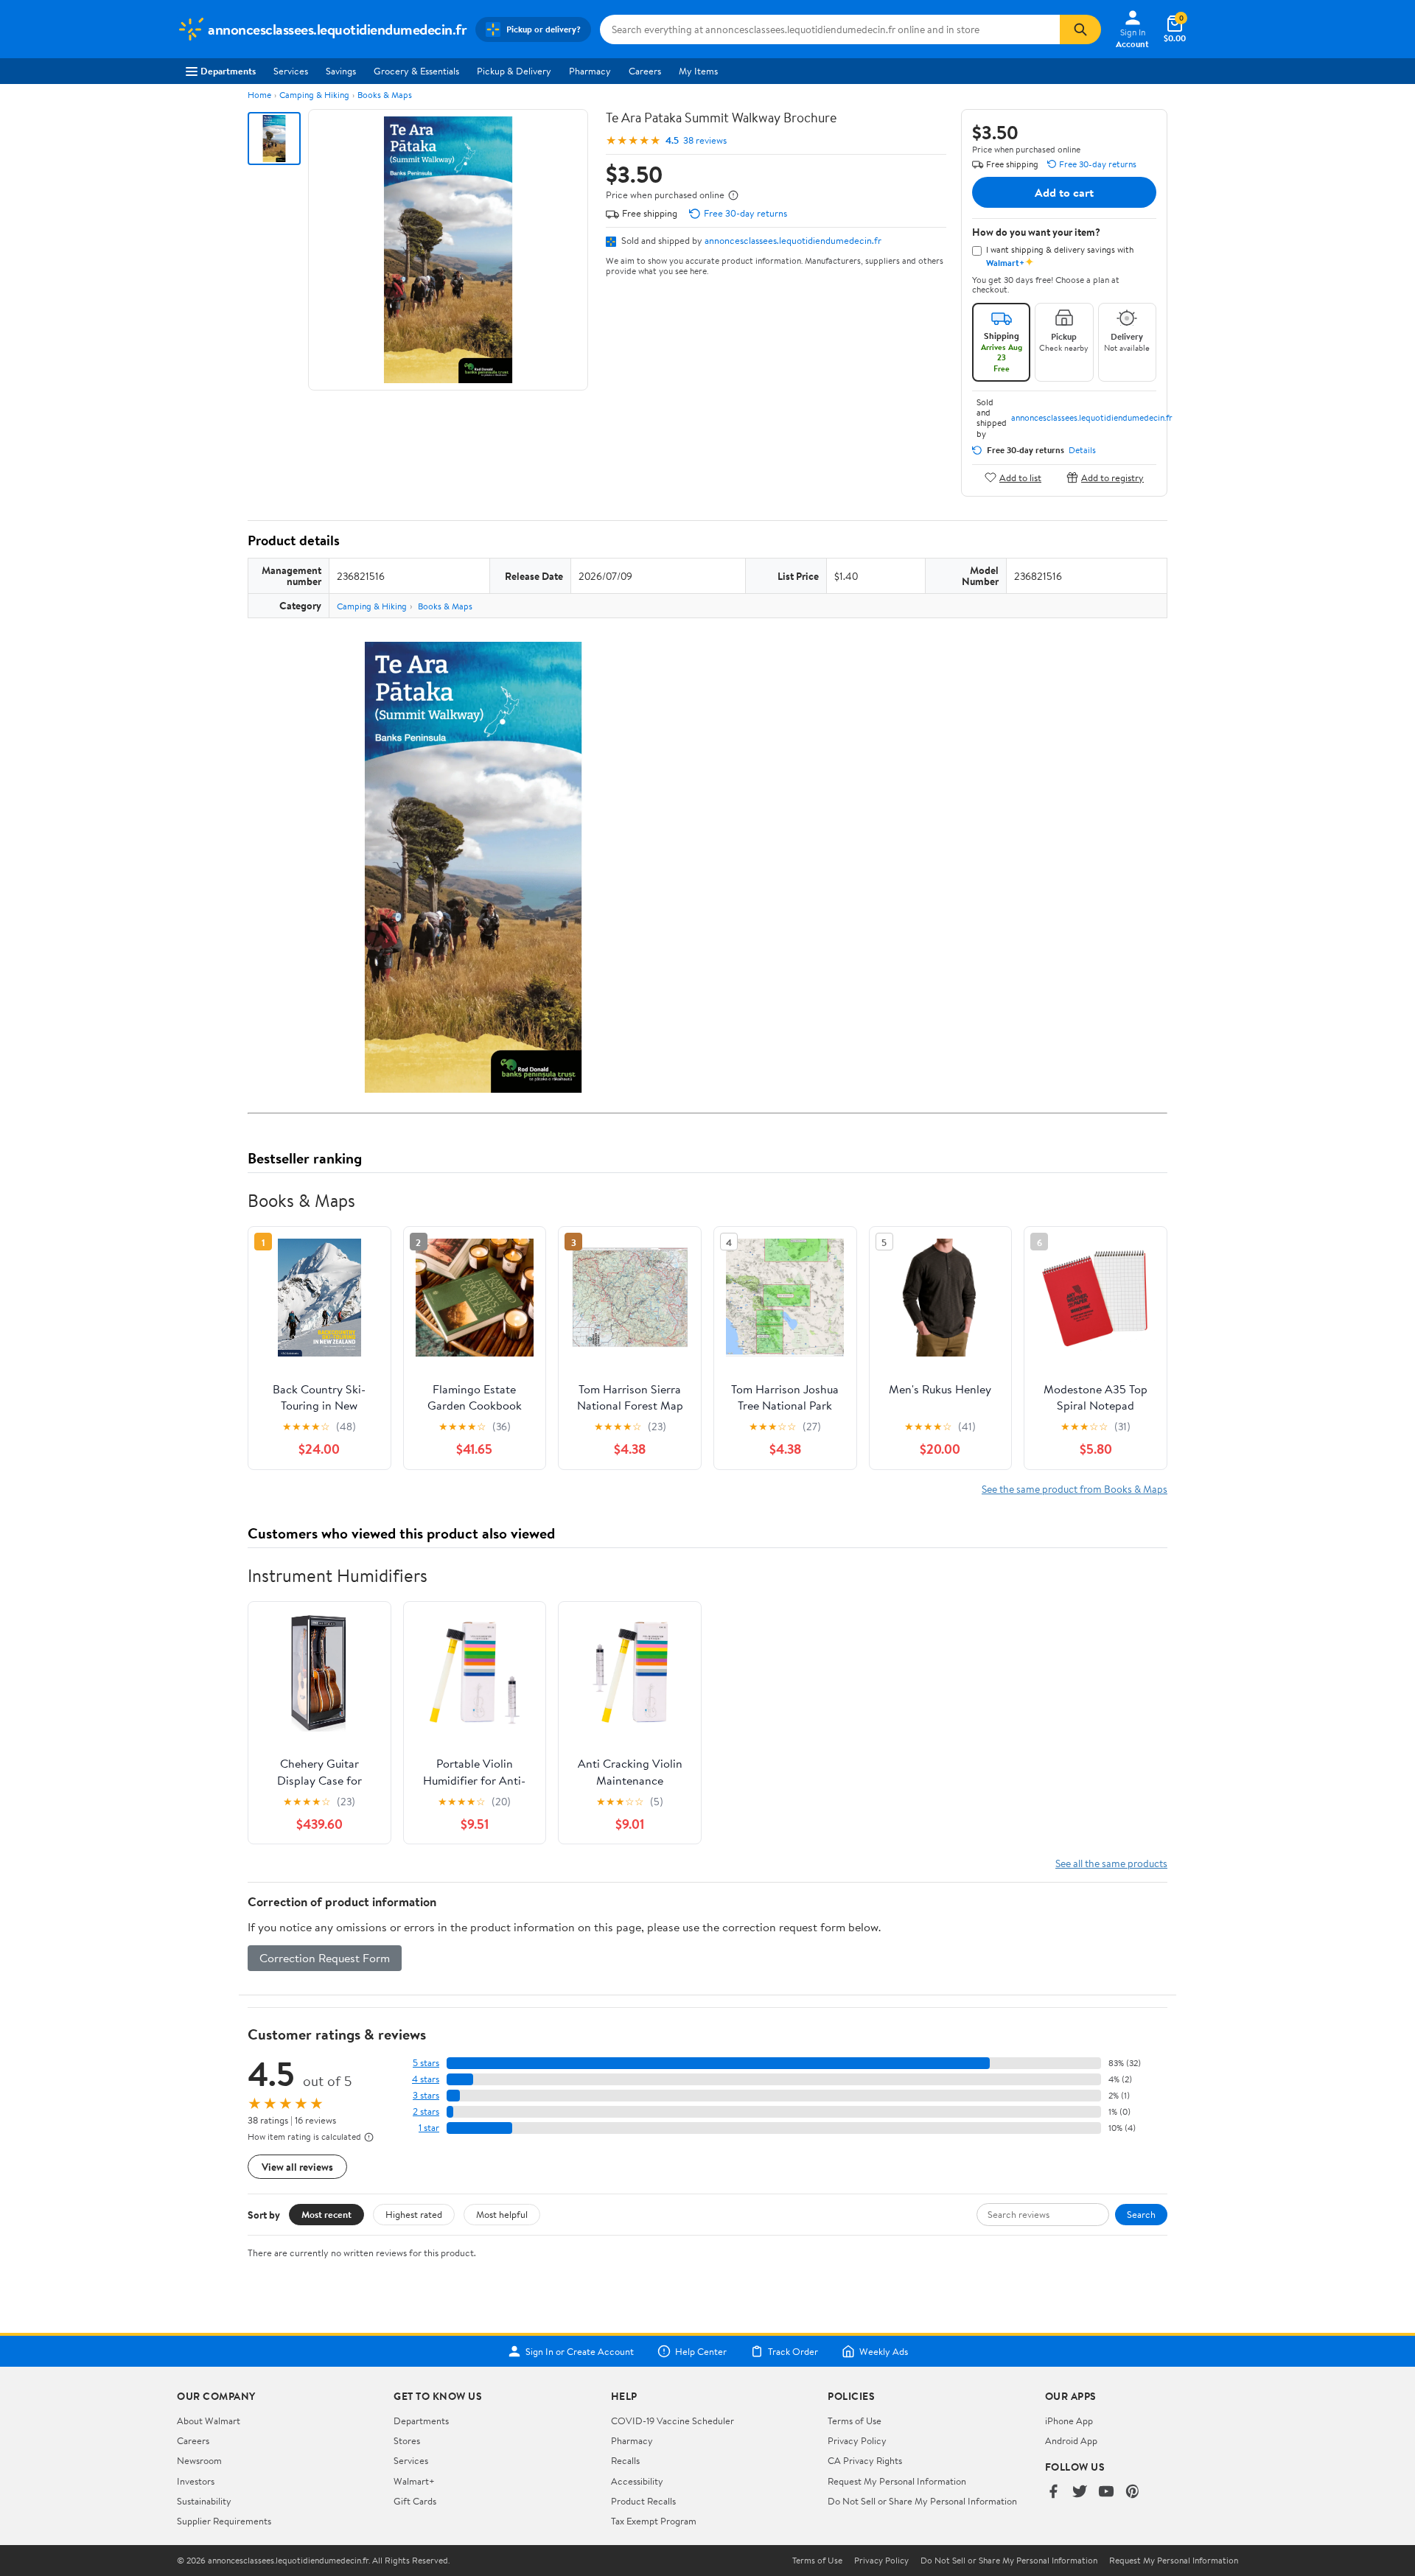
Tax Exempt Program (654, 2521)
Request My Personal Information (897, 2481)
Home (259, 95)
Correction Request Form (325, 1958)
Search (1141, 2214)
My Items (698, 71)
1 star (429, 2128)
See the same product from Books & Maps (1075, 1489)
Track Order (793, 2351)
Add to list (1020, 477)
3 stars (426, 2095)
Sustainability (204, 2501)
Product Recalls (643, 2501)
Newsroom (199, 2460)
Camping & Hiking (314, 95)
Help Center (701, 2351)
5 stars (426, 2063)
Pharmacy (590, 71)
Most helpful (502, 2214)
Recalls (625, 2460)
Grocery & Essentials (416, 71)
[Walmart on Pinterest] (1133, 2492)
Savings (341, 71)
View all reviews (297, 2167)
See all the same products (1111, 1863)
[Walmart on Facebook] (1053, 2492)
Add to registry (1112, 477)
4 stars (426, 2079)
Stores (407, 2440)
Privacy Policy (857, 2440)
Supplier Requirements (224, 2521)
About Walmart (209, 2421)
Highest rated (414, 2214)
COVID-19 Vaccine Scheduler (672, 2421)
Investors (196, 2481)
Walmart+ (414, 2481)
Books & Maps (385, 95)
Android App (1071, 2440)
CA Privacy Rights (865, 2460)
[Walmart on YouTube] (1106, 2492)
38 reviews (705, 140)
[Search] (1080, 29)
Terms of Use (855, 2421)
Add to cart (1064, 192)
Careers (645, 71)
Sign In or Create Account (580, 2351)
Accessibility (637, 2481)
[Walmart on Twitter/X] (1080, 2492)
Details (1082, 450)
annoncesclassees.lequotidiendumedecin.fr (793, 240)
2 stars (426, 2111)
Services (291, 71)
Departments (228, 71)
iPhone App (1069, 2421)
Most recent (326, 2214)
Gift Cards (415, 2501)
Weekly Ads (884, 2351)
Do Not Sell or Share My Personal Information (922, 2501)
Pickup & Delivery (514, 71)
